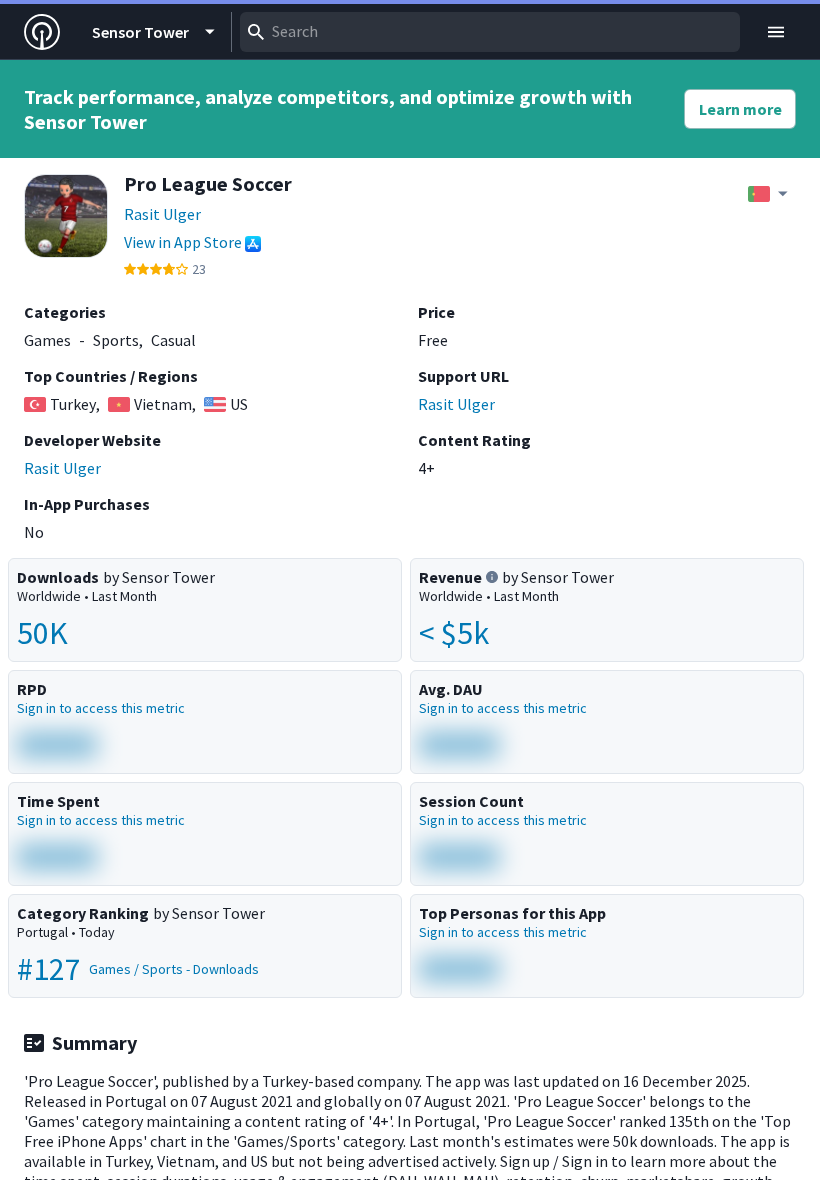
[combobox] (490, 32)
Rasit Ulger (162, 214)
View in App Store (183, 242)
